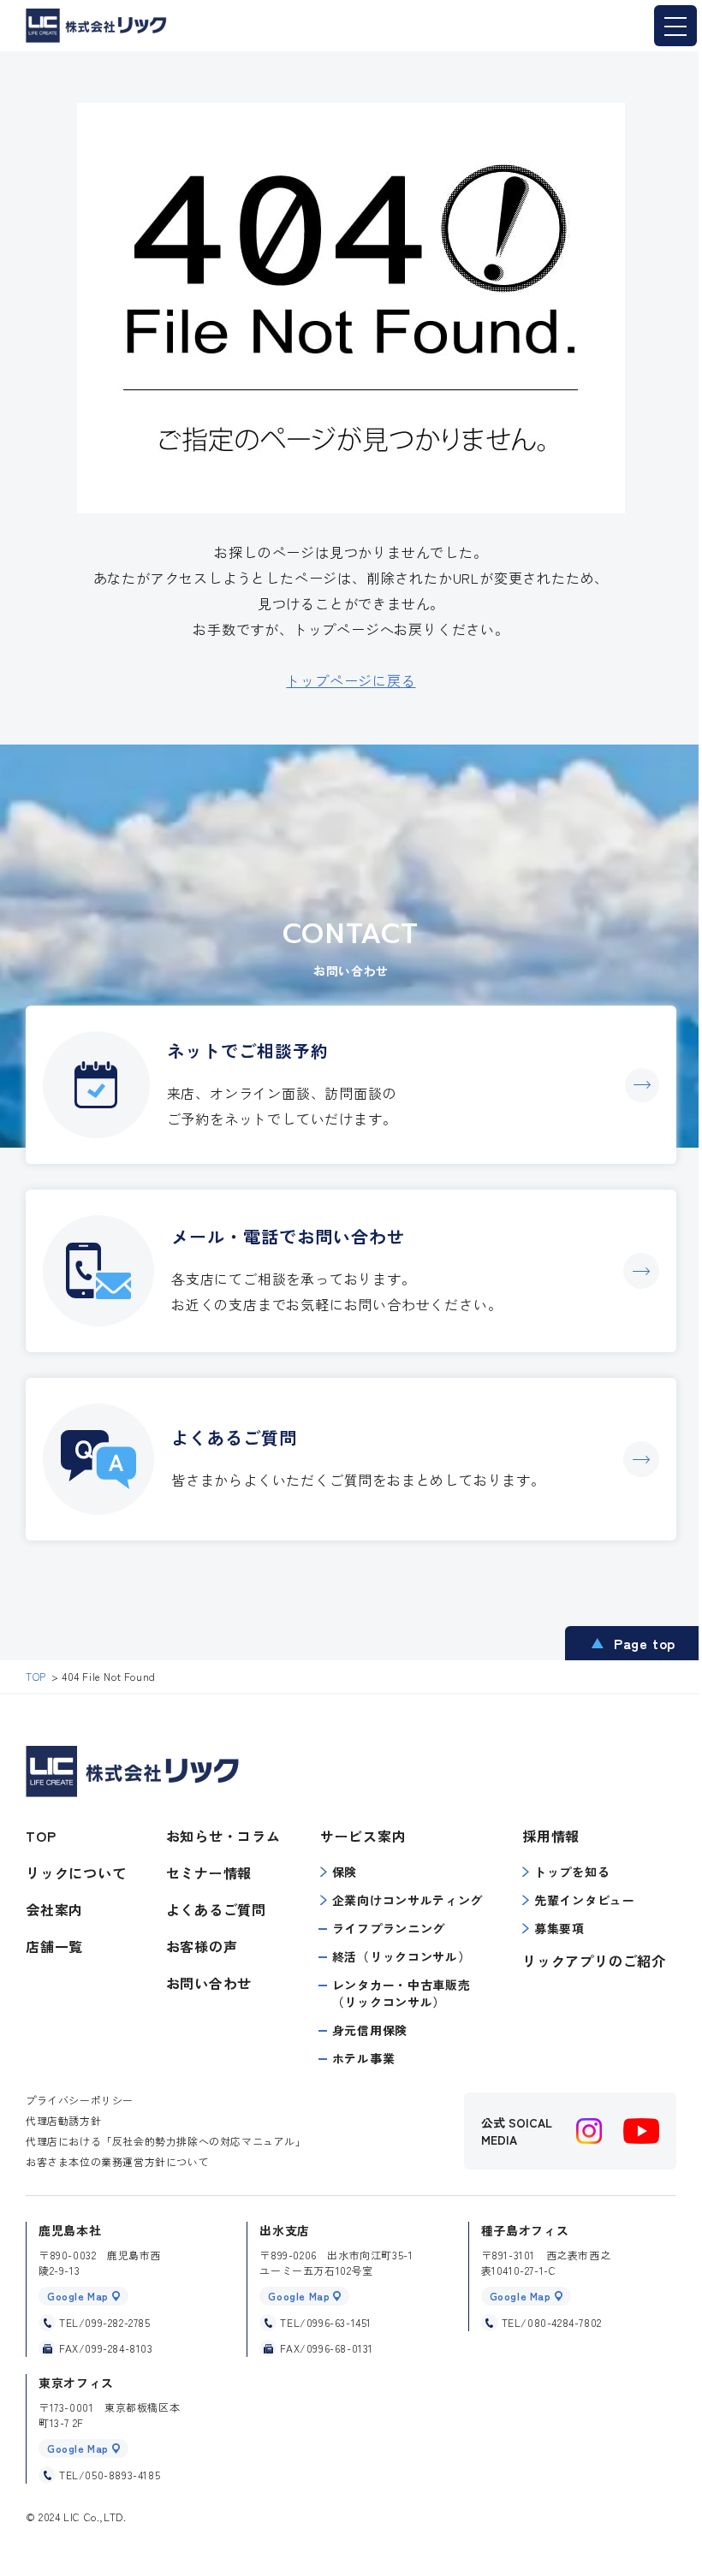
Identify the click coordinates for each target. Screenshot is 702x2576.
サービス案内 (363, 1836)
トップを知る (572, 1872)
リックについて (76, 1873)
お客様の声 (202, 1946)
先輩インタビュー (585, 1900)
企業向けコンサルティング (408, 1900)
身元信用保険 (370, 2030)
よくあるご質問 (217, 1909)
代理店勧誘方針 (63, 2120)
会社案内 (54, 1909)
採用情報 (551, 1836)
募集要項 (559, 1928)
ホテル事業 (364, 2058)
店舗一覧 (54, 1946)
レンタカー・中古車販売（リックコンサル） (402, 1993)
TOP (41, 1836)
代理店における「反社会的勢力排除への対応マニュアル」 (166, 2141)
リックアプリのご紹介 (594, 1961)
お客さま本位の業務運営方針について (117, 2161)
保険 (345, 1872)
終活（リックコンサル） (402, 1956)
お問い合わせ (209, 1983)
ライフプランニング (389, 1928)
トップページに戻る (351, 680)
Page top (645, 1643)
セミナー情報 (209, 1873)
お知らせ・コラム (223, 1836)
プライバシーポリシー (80, 2100)
